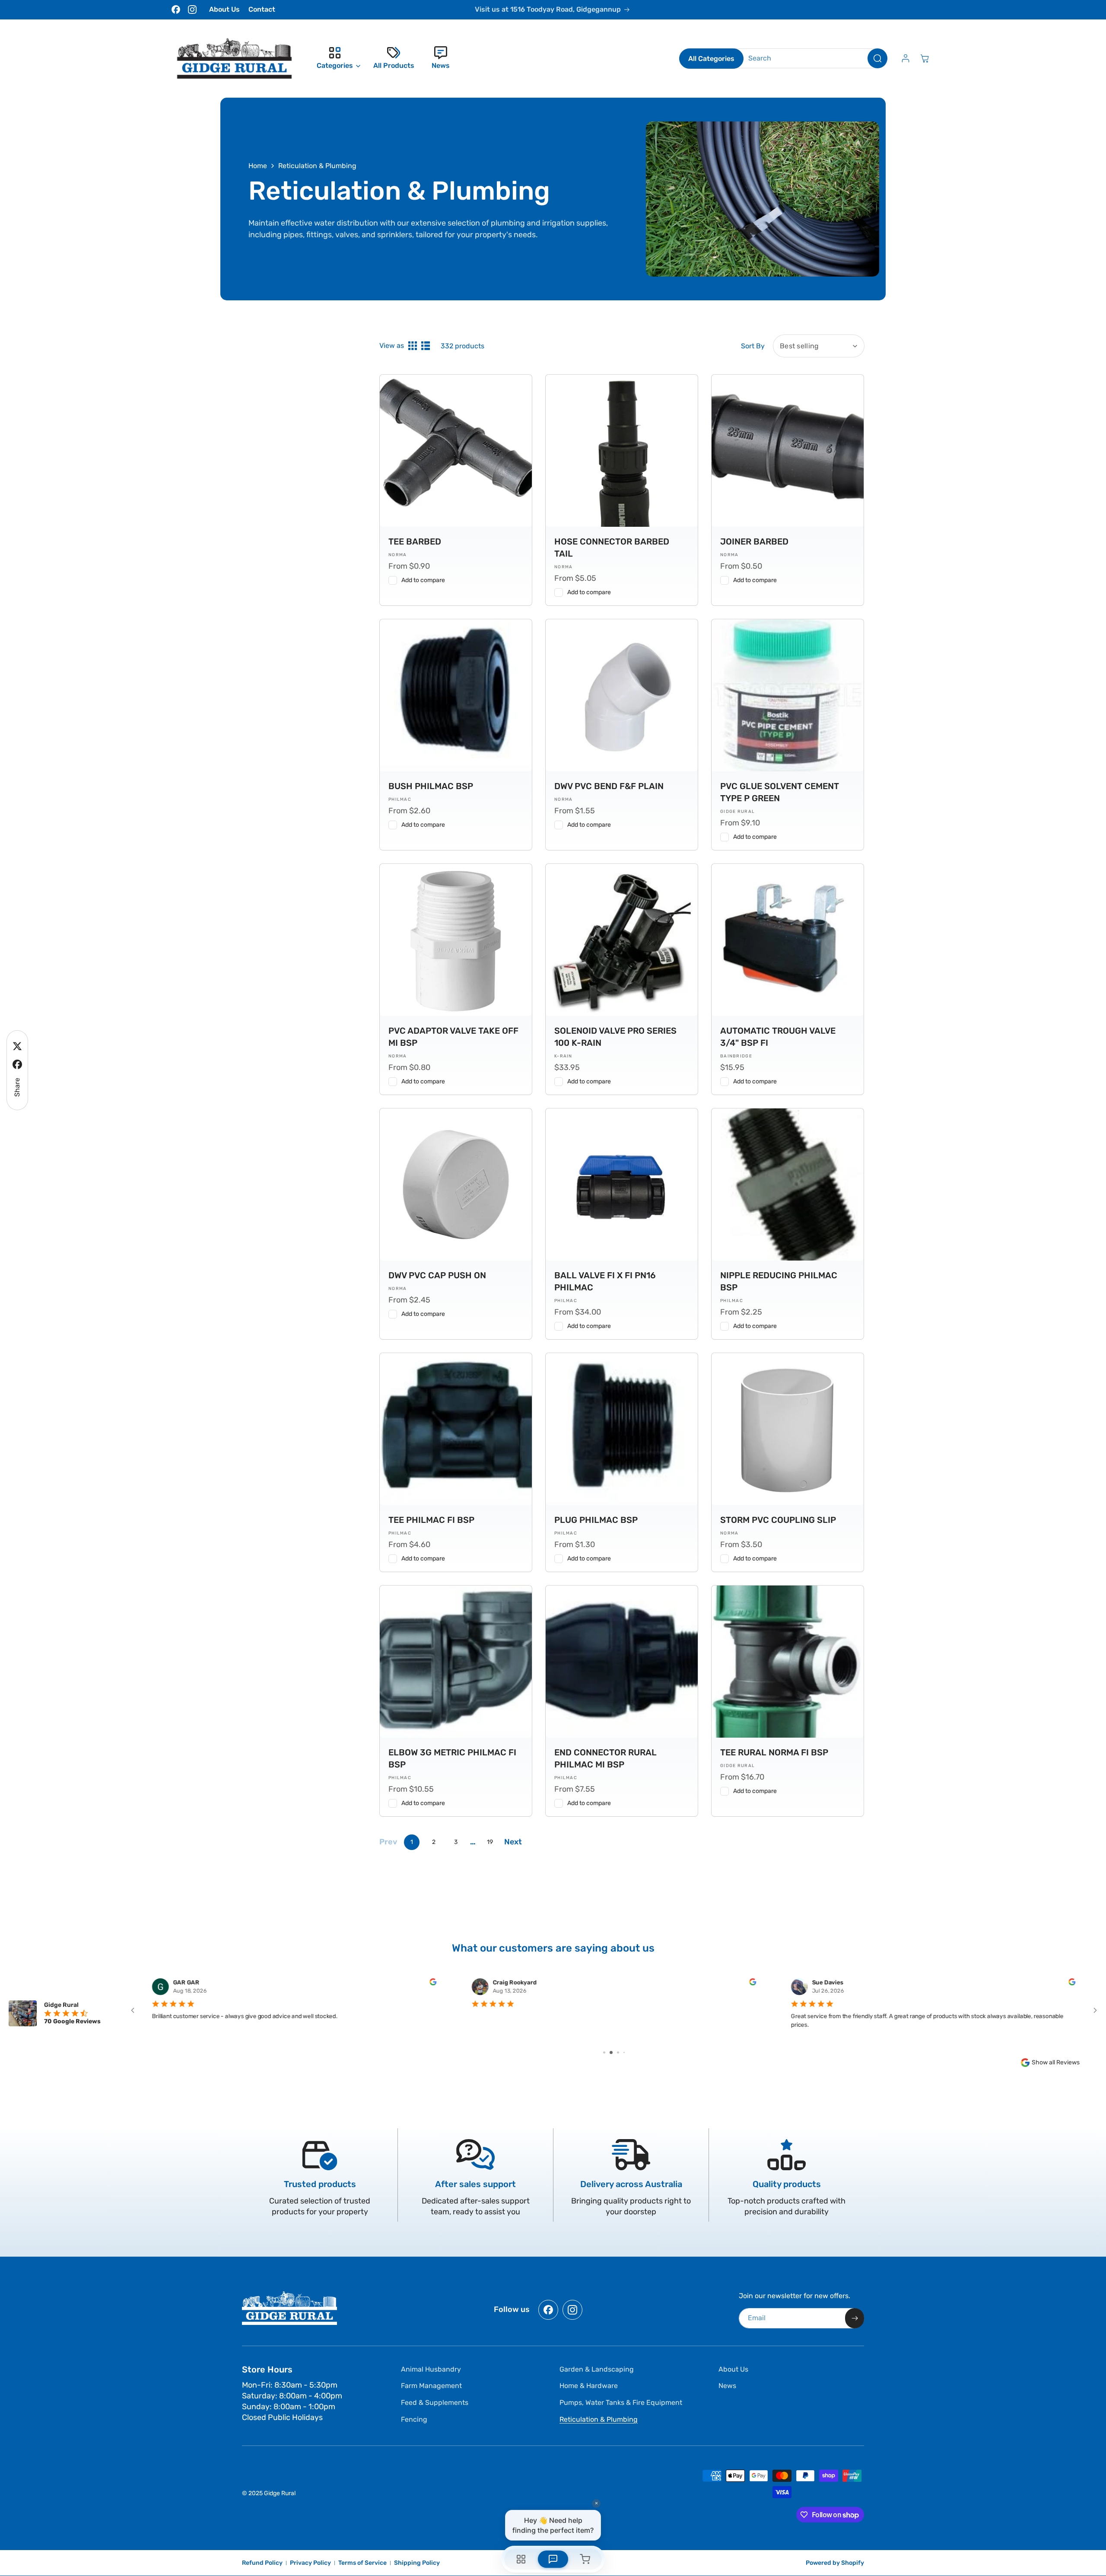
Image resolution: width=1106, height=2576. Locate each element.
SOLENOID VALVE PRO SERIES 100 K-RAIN (615, 1037)
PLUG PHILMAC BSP (596, 1520)
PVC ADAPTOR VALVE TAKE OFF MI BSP (453, 1037)
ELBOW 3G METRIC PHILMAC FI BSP (452, 1758)
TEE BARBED (415, 541)
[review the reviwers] (433, 1983)
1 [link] (412, 1842)
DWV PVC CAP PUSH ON (437, 1275)
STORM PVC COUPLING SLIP (778, 1520)
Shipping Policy (417, 2563)
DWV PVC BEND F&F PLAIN (609, 786)
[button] (336, 58)
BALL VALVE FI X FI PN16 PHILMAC (605, 1281)
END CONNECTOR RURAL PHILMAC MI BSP (605, 1758)
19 (490, 1842)
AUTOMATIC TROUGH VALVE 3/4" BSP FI (778, 1037)
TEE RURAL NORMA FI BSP (774, 1752)
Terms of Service (362, 2563)
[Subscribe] (855, 2318)
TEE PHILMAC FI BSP (431, 1520)
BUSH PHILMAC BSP (431, 786)
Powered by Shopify (835, 2563)
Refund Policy (262, 2563)
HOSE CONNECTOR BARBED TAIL (612, 548)
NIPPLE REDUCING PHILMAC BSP (779, 1281)
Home (258, 166)
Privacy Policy (310, 2563)
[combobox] (811, 58)
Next (513, 1842)
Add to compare (423, 580)
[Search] (877, 58)
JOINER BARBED (754, 541)
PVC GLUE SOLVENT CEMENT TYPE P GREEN (780, 792)
